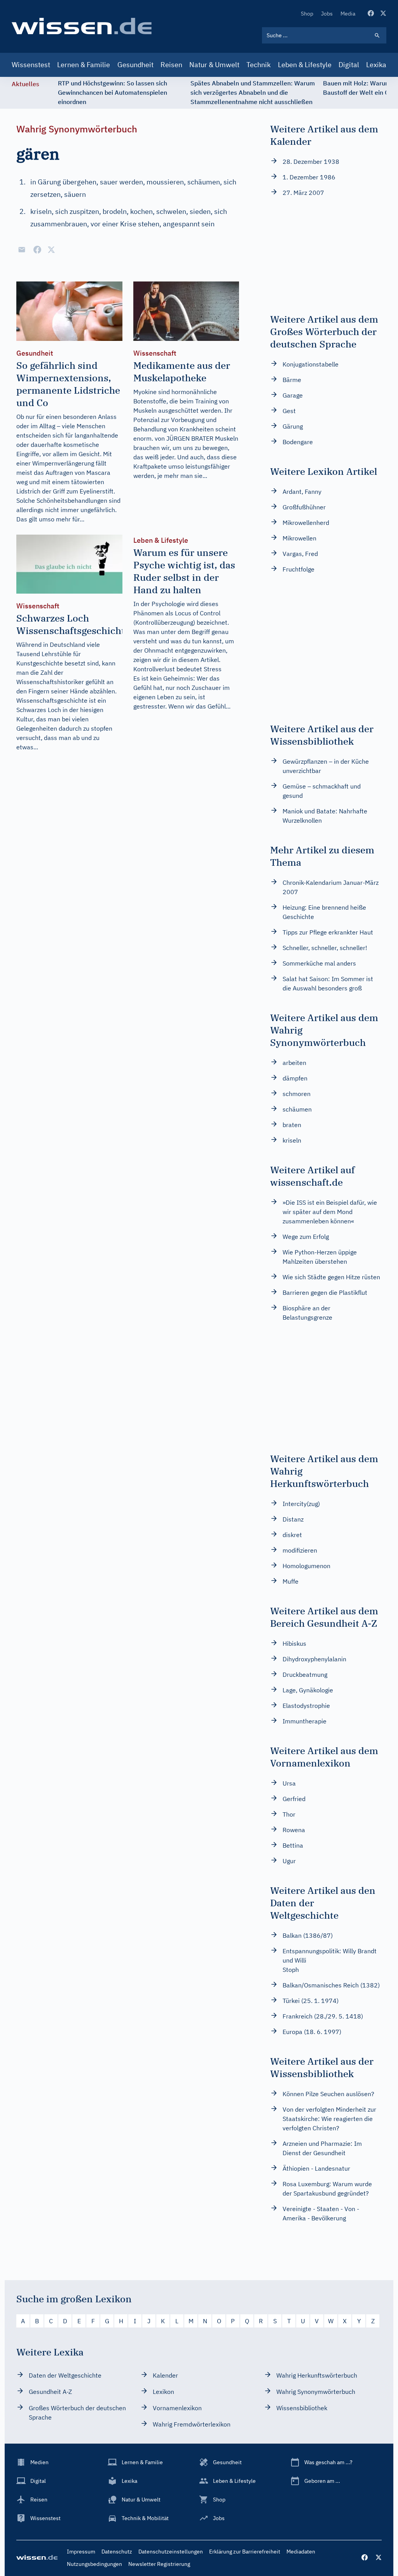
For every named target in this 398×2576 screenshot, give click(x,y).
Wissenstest (31, 65)
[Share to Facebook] (37, 250)
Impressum (81, 2552)
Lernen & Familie (84, 65)
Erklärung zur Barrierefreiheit (245, 2552)
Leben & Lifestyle (305, 65)
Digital (349, 65)
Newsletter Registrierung (159, 2564)
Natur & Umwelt (214, 65)
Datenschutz (117, 2552)
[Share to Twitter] (51, 250)
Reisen (171, 65)
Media (348, 14)
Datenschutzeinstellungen (171, 2552)
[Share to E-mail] (22, 250)
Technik (258, 65)
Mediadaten (301, 2552)
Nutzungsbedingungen (94, 2564)
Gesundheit (135, 65)
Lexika (376, 65)
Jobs (327, 14)
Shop (307, 14)
